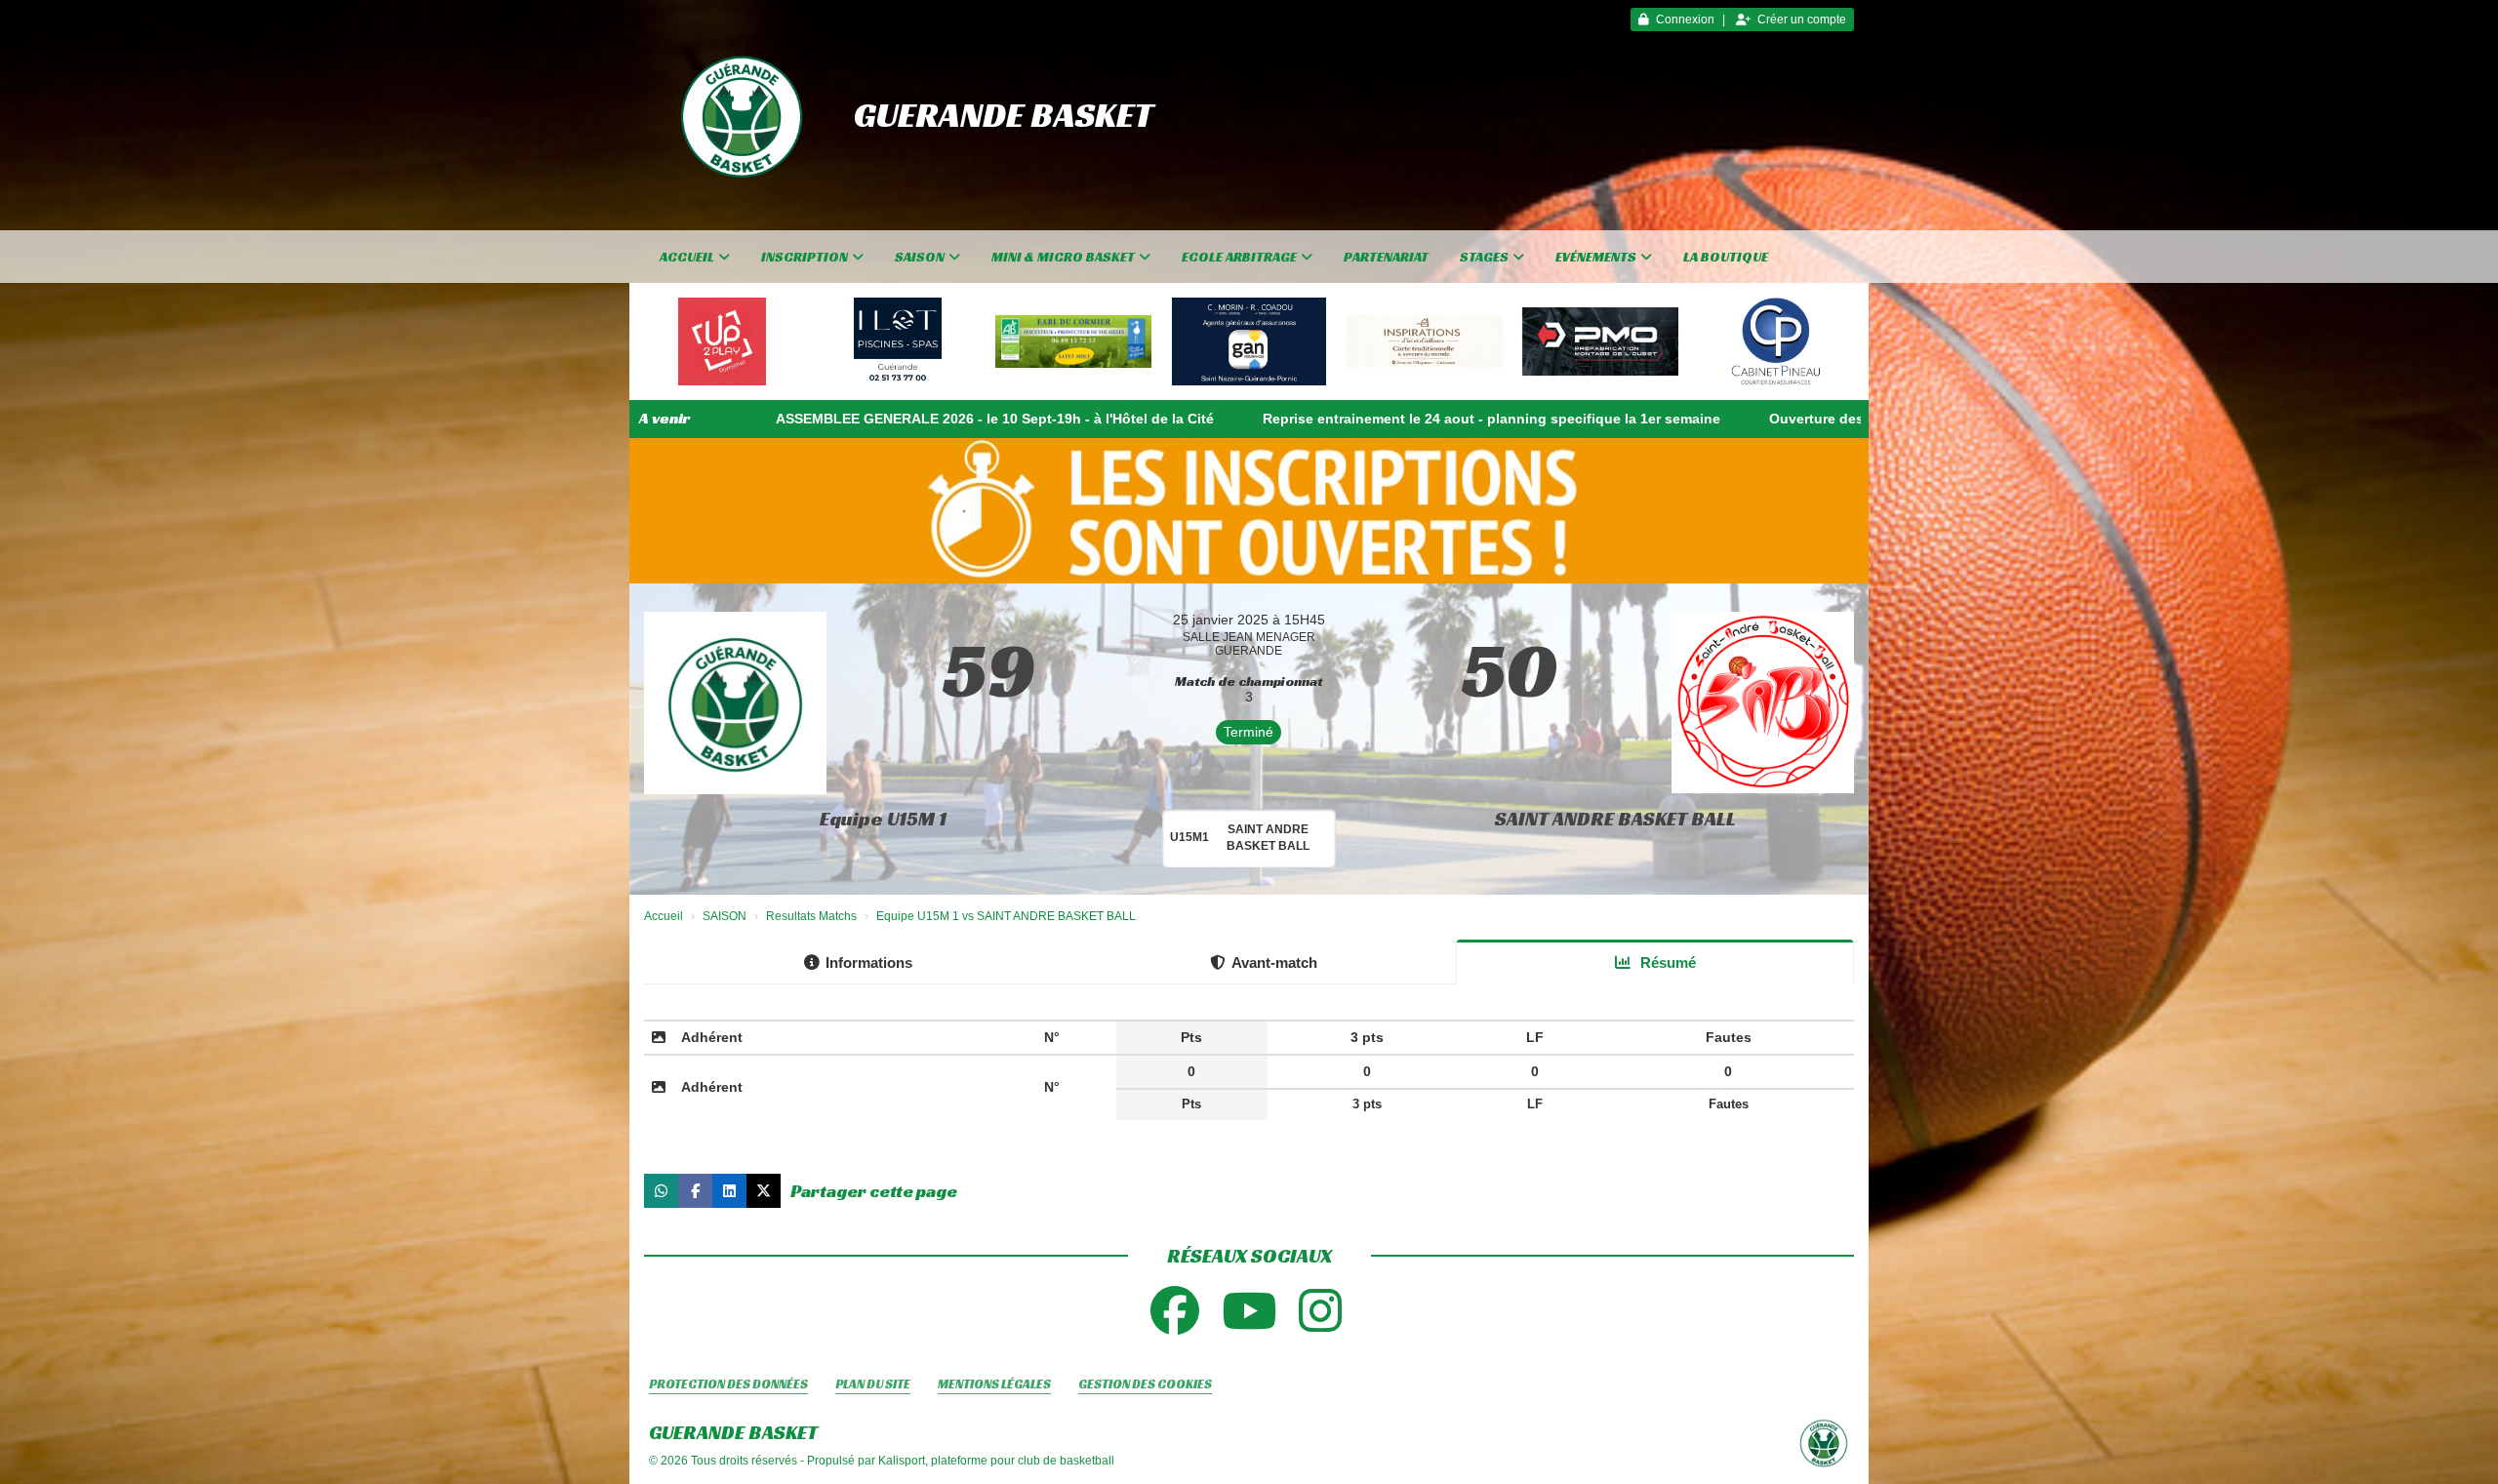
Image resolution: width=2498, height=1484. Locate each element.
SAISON (920, 257)
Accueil (687, 257)
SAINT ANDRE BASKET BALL (1615, 819)
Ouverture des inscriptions (1628, 419)
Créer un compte (1802, 20)
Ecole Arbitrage (1239, 257)
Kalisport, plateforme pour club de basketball (996, 1461)
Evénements (1596, 257)
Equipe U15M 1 (883, 819)
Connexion (1685, 20)
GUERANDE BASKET (1004, 115)
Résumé (1666, 963)
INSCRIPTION (805, 257)
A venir (665, 418)
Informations (869, 963)
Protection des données (728, 1384)
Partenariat (1386, 257)
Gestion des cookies (1145, 1384)
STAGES (1484, 257)
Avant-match (1274, 963)
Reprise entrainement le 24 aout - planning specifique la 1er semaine (1261, 419)
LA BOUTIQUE (1726, 257)
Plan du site (873, 1384)
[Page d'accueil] (742, 115)
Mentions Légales (994, 1384)
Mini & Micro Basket (1063, 257)
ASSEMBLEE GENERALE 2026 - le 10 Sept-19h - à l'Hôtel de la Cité (765, 419)
